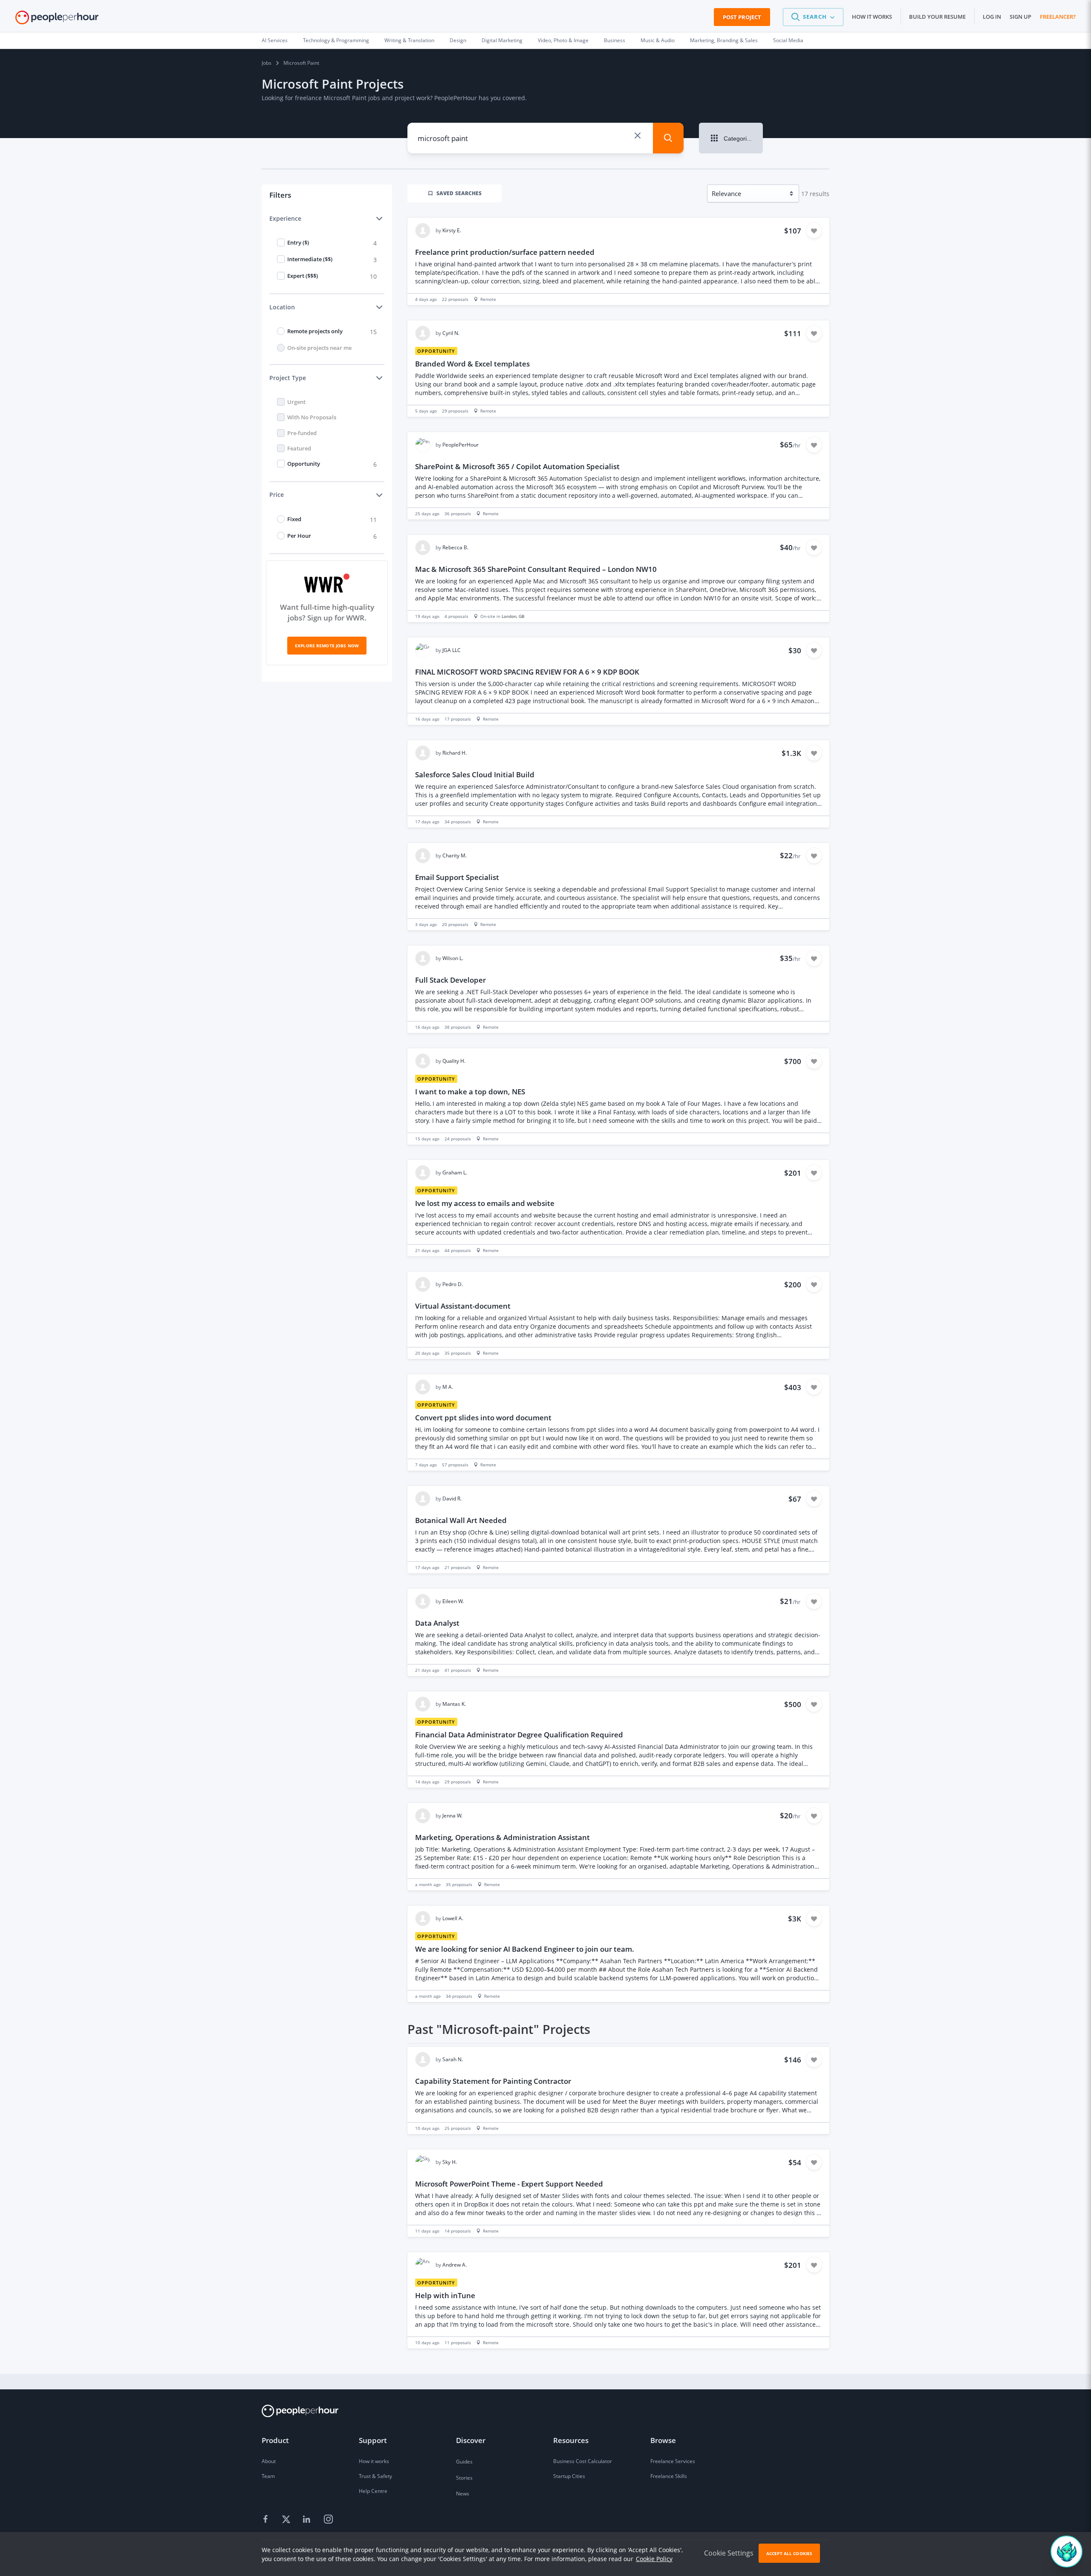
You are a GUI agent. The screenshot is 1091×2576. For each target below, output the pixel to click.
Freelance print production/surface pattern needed (505, 252)
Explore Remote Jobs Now (327, 646)
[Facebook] (267, 2519)
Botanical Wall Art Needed (461, 1520)
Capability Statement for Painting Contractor (493, 2081)
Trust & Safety (375, 2476)
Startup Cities (569, 2476)
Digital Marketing (502, 40)
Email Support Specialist (457, 877)
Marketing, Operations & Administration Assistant (502, 1837)
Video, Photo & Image (563, 40)
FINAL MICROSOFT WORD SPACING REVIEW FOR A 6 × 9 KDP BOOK (527, 672)
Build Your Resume (937, 17)
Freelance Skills (669, 2476)
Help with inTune (445, 2295)
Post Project (742, 17)
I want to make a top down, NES (470, 1092)
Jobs (267, 63)
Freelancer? (1058, 17)
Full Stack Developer (450, 980)
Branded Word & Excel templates (472, 364)
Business (615, 40)
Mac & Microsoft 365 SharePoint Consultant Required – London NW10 (536, 569)
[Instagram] (328, 2519)
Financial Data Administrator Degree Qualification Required (519, 1735)
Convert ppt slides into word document (483, 1418)
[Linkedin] (308, 2519)
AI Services (275, 40)
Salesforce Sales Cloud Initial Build (475, 775)
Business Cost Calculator (583, 2461)
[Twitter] (287, 2519)
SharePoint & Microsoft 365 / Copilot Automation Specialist (517, 466)
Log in (992, 17)
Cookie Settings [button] (729, 2553)
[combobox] (524, 138)
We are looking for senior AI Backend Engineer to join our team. (525, 1949)
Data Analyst (437, 1623)
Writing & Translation (409, 40)
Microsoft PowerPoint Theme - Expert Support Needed (509, 2184)
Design (458, 40)
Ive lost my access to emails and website (485, 1203)
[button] (813, 17)
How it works (872, 17)
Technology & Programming (336, 40)
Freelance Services (673, 2461)
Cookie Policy (654, 2559)
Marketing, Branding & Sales (724, 40)
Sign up (1020, 17)
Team (268, 2476)
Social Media (788, 40)
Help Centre (373, 2491)
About (269, 2461)
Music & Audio (658, 40)
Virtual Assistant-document (463, 1306)
